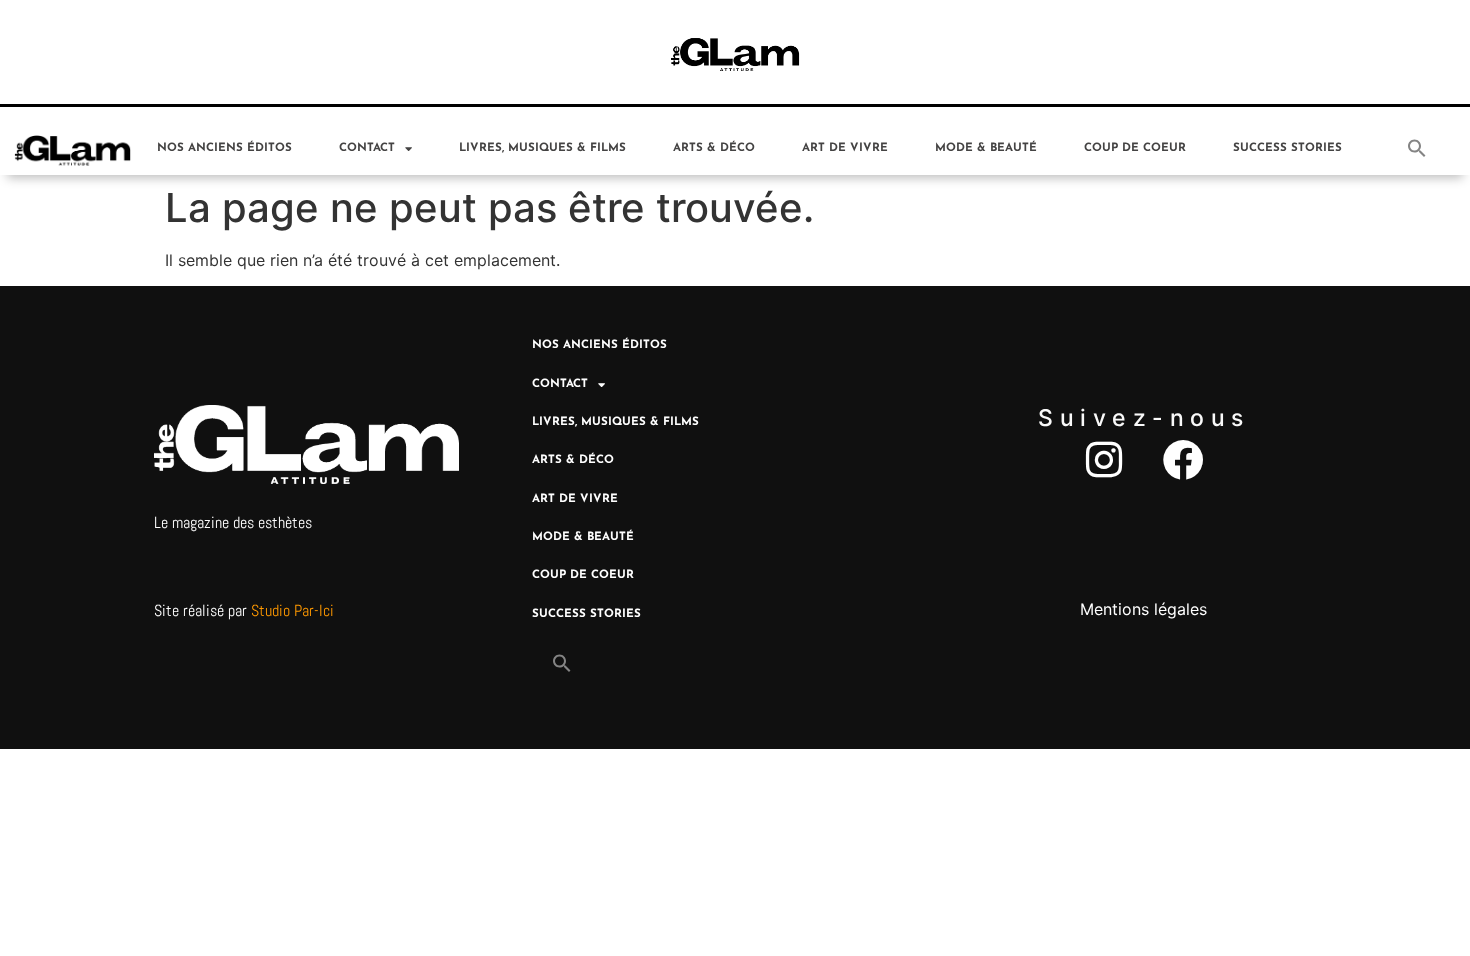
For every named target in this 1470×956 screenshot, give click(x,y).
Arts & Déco (714, 148)
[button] (1417, 148)
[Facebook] (1183, 459)
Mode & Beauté (986, 148)
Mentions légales (1143, 609)
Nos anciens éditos (224, 148)
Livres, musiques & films (542, 148)
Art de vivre (845, 148)
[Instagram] (1103, 459)
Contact (367, 148)
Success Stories (1287, 148)
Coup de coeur (1135, 148)
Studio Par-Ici (292, 610)
